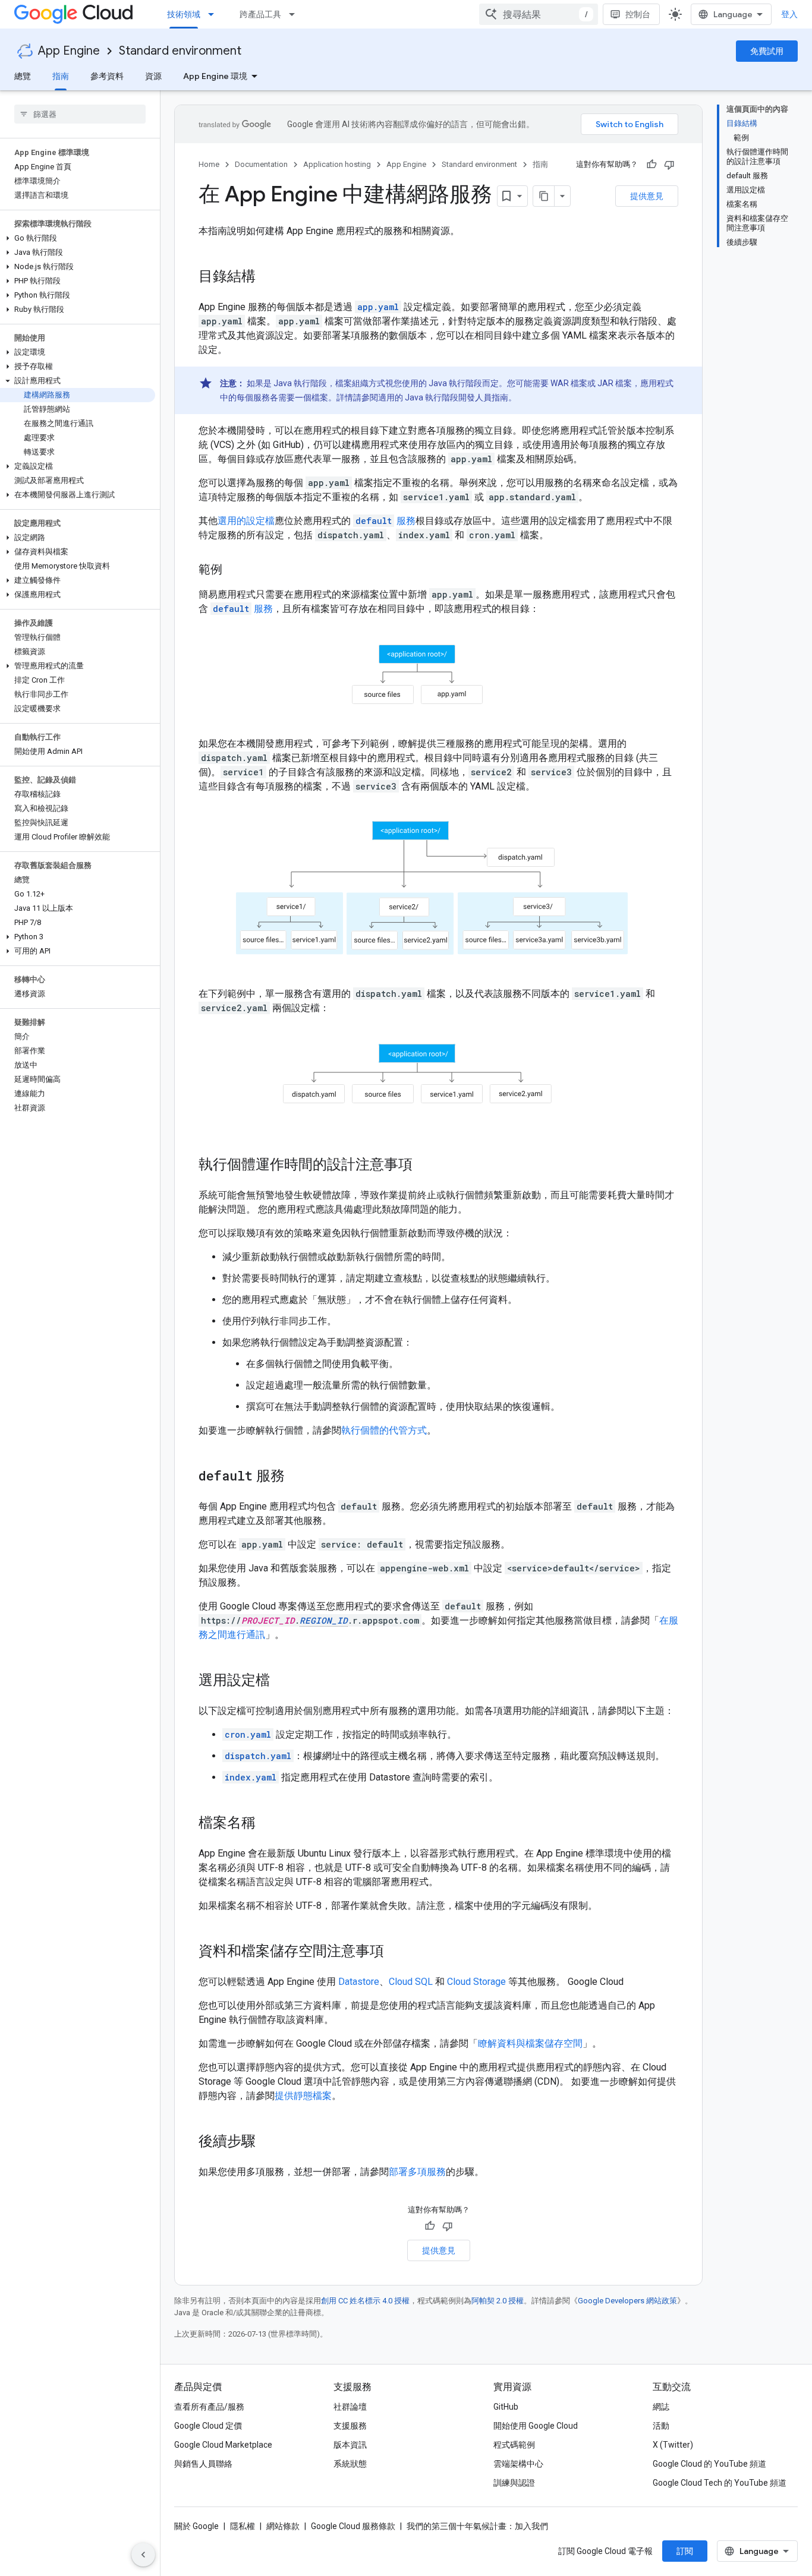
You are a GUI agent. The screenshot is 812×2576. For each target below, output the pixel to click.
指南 (61, 76)
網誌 (661, 2407)
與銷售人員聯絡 (203, 2464)
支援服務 (350, 2426)
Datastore (359, 1982)
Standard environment (180, 51)
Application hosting (337, 164)
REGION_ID (324, 1620)
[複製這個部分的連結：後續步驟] (267, 2142)
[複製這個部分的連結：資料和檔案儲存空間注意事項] (396, 1952)
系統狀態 (350, 2464)
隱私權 (243, 2526)
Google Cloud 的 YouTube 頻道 (709, 2464)
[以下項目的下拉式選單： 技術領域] (215, 14)
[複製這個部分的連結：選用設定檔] (282, 1681)
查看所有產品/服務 (209, 2407)
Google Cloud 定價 (208, 2426)
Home (209, 164)
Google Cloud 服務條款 (353, 2526)
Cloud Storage (476, 1982)
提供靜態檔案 (303, 2096)
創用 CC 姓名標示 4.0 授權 (365, 2301)
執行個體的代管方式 (384, 1430)
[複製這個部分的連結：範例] (234, 570)
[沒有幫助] (669, 165)
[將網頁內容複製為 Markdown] (544, 196)
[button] (78, 238)
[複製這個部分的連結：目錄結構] (267, 277)
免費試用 (767, 51)
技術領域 (184, 14)
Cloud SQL (411, 1982)
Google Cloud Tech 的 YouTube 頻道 (720, 2483)
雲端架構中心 (518, 2464)
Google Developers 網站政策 (627, 2301)
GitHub (506, 2407)
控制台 (638, 14)
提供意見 (647, 196)
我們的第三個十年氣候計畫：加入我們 (477, 2526)
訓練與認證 (514, 2483)
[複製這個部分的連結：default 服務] (297, 1477)
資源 (153, 76)
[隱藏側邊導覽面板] (143, 2555)
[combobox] (539, 14)
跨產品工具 (260, 14)
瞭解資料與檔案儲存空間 (530, 2043)
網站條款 (283, 2526)
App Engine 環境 (215, 76)
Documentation (261, 164)
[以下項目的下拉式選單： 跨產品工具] (295, 14)
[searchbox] (80, 114)
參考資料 (107, 76)
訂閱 (685, 2551)
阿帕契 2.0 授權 (498, 2301)
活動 (661, 2426)
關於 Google (196, 2526)
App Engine (69, 51)
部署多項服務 (417, 2172)
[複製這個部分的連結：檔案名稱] (267, 1824)
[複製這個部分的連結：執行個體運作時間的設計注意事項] (424, 1166)
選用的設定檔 (246, 521)
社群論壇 (350, 2407)
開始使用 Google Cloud (536, 2426)
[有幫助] (652, 165)
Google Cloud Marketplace (223, 2445)
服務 (385, 521)
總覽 (23, 76)
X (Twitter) (673, 2445)
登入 (789, 14)
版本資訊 (350, 2445)
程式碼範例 (514, 2445)
